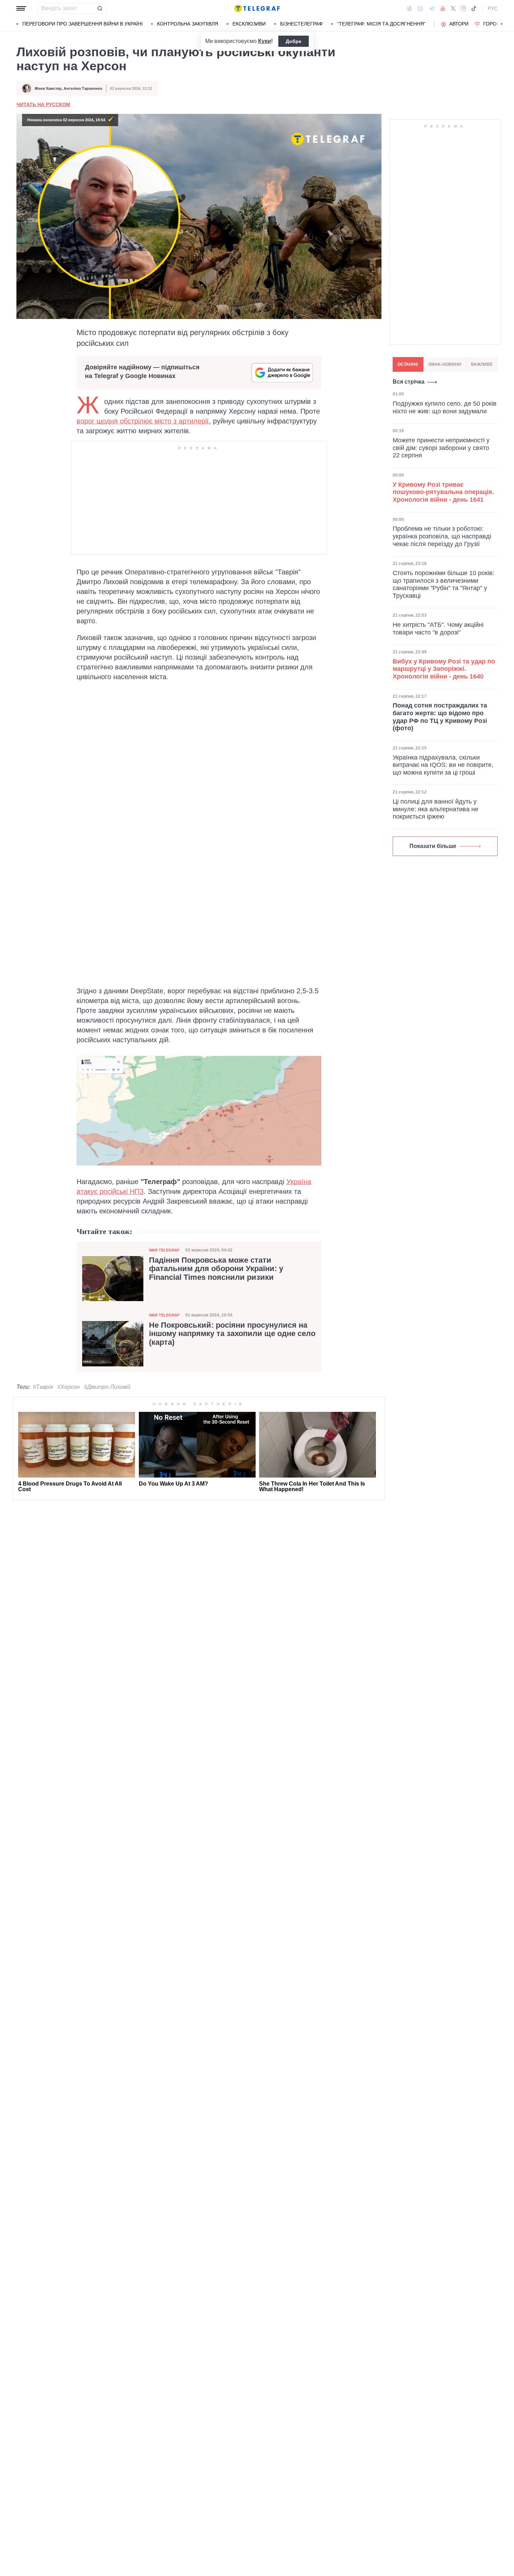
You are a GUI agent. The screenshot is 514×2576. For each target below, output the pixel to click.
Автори (459, 24)
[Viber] (420, 9)
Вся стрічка (409, 382)
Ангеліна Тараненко (83, 88)
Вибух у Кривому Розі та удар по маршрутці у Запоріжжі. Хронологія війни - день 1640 (444, 669)
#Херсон (69, 1387)
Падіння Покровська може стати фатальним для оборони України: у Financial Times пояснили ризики (216, 1269)
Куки (265, 41)
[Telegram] (432, 8)
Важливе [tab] (482, 364)
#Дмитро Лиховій (107, 1387)
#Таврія (43, 1387)
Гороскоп (497, 24)
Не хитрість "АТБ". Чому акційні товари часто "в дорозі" (438, 629)
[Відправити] (100, 8)
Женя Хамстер (48, 88)
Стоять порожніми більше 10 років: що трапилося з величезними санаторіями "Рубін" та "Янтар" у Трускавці (444, 584)
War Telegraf (164, 1250)
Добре (294, 41)
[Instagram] (463, 8)
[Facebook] (409, 8)
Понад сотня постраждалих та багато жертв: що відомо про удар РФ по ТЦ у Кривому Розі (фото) (440, 717)
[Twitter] (453, 8)
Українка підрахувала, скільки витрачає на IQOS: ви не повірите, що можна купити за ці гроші (443, 765)
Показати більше (433, 846)
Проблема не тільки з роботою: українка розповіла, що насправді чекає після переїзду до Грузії (442, 536)
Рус (493, 8)
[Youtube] (443, 8)
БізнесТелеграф (301, 24)
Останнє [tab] (408, 364)
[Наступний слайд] (502, 24)
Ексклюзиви (249, 24)
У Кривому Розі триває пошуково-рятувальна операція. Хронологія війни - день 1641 (443, 492)
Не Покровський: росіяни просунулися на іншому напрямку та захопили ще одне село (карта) (232, 1334)
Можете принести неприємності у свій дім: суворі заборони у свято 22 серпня (441, 448)
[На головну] (257, 8)
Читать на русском (43, 104)
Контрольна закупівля (188, 24)
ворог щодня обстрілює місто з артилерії (143, 421)
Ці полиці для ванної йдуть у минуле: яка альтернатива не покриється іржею (436, 809)
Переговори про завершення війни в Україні (83, 24)
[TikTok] (474, 8)
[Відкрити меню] (21, 8)
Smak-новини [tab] (445, 364)
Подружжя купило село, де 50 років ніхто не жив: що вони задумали (445, 407)
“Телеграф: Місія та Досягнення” (381, 24)
